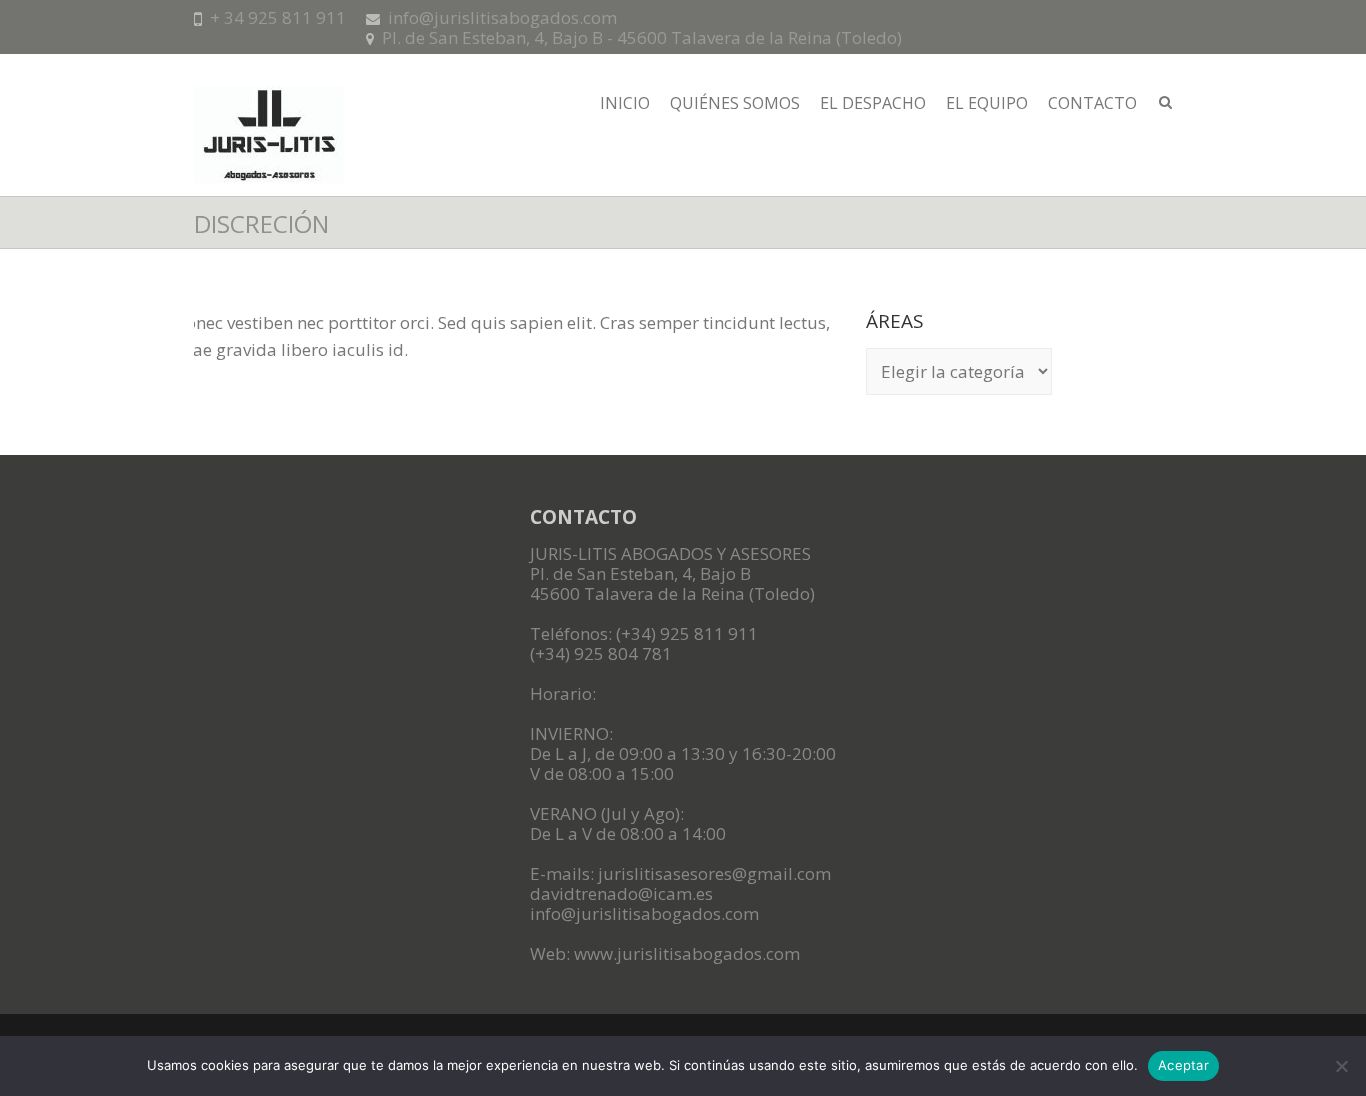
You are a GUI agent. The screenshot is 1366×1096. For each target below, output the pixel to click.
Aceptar (1183, 1065)
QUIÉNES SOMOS (735, 103)
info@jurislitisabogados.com (502, 17)
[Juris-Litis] (269, 141)
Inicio (625, 103)
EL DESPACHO (873, 103)
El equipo (987, 103)
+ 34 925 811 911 (278, 17)
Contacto (1092, 103)
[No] (1341, 1066)
